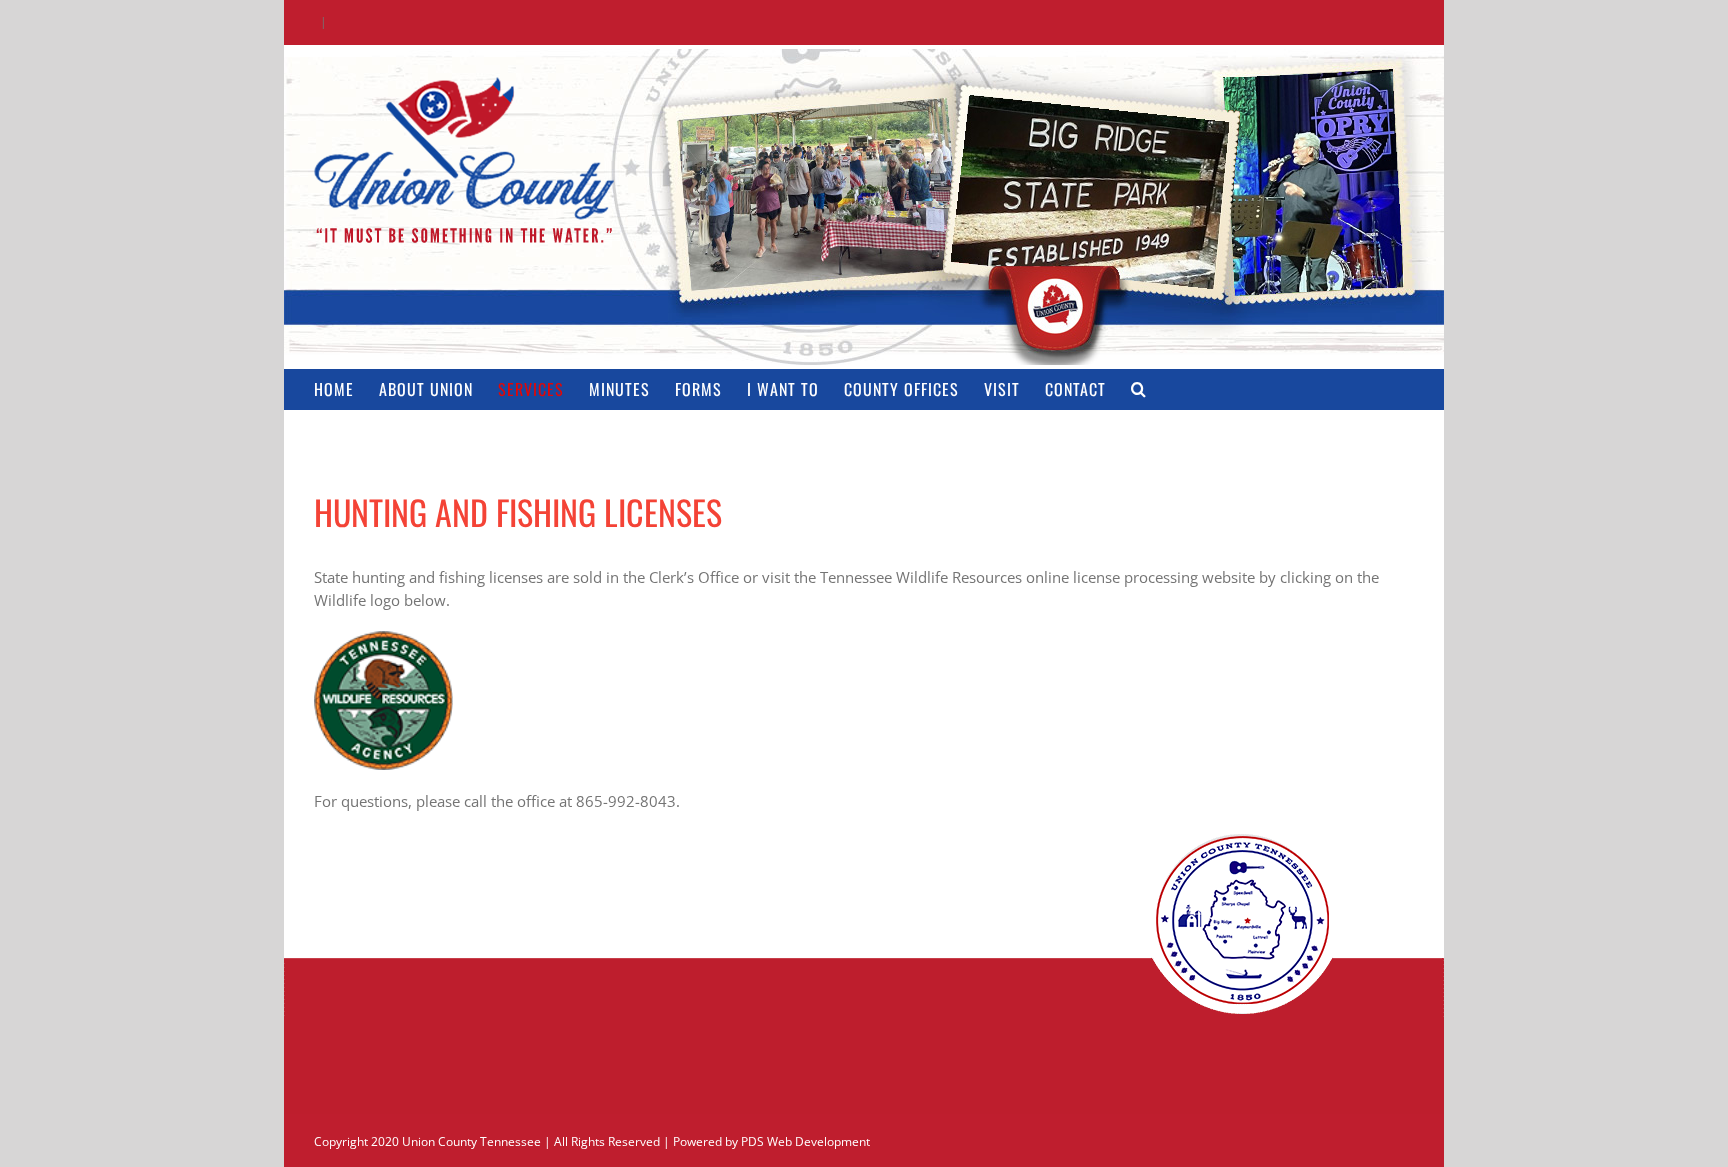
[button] (1139, 389)
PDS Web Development (805, 1141)
